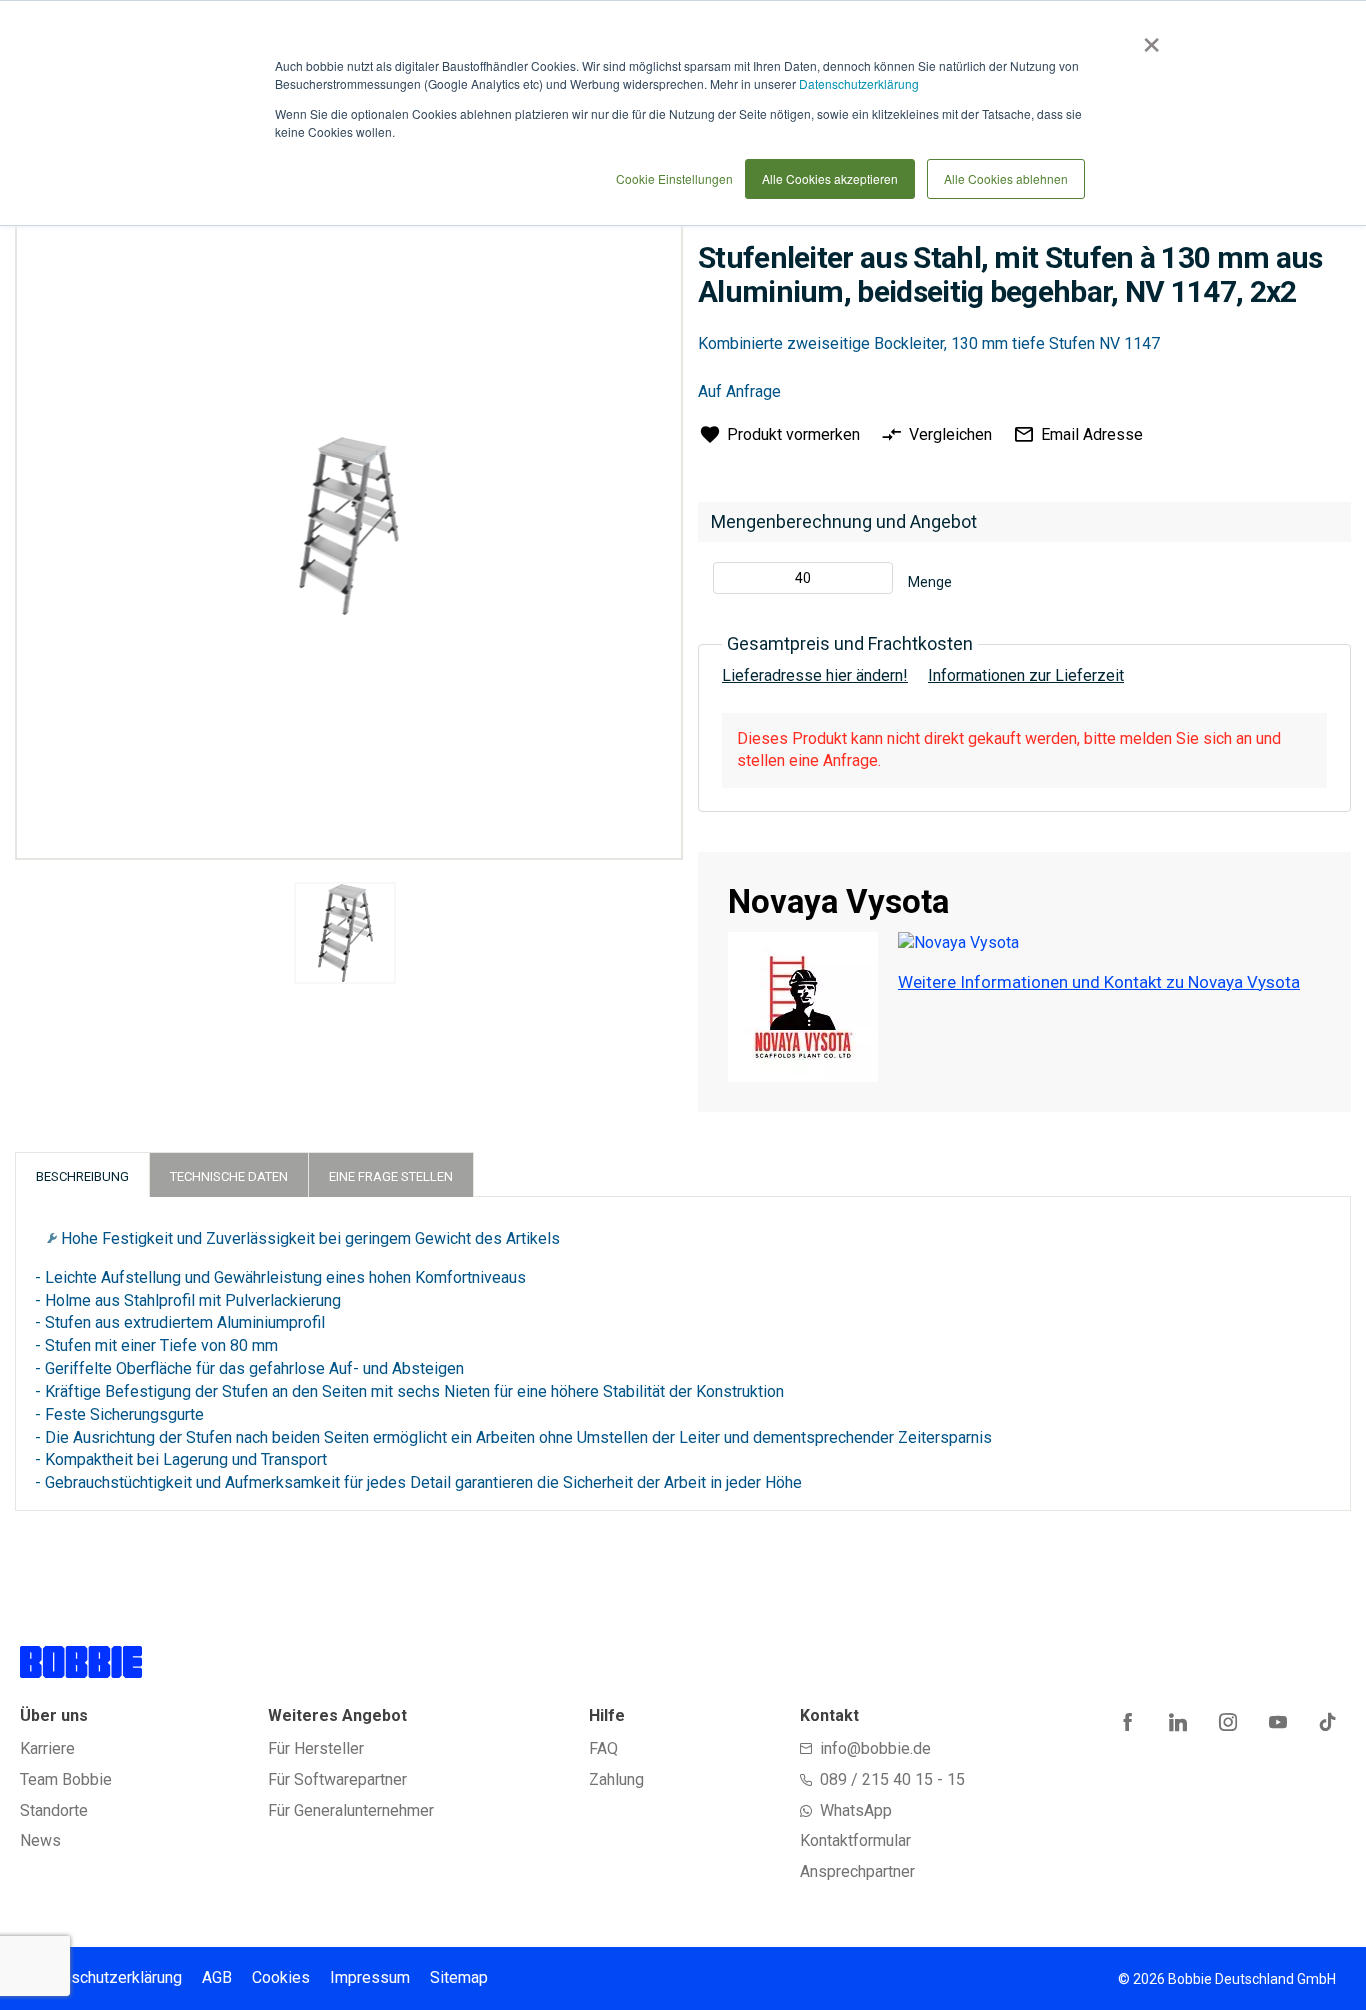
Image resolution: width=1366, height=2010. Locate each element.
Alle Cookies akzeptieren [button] (830, 178)
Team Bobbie (66, 1779)
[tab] (82, 1174)
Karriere (47, 1748)
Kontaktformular (855, 1840)
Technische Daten (229, 1176)
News (40, 1840)
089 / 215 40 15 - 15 (892, 1779)
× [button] (1147, 38)
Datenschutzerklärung (859, 83)
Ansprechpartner (857, 1871)
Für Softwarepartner (337, 1779)
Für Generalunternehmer (351, 1810)
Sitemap (459, 1977)
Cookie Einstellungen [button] (674, 178)
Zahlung (616, 1779)
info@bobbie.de (875, 1748)
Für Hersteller (316, 1748)
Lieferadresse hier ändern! (815, 675)
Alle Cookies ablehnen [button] (1006, 178)
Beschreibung (82, 1176)
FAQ (603, 1748)
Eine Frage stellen (391, 1176)
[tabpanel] (344, 936)
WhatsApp (856, 1810)
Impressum (370, 1977)
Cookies (281, 1977)
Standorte (54, 1810)
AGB (217, 1977)
